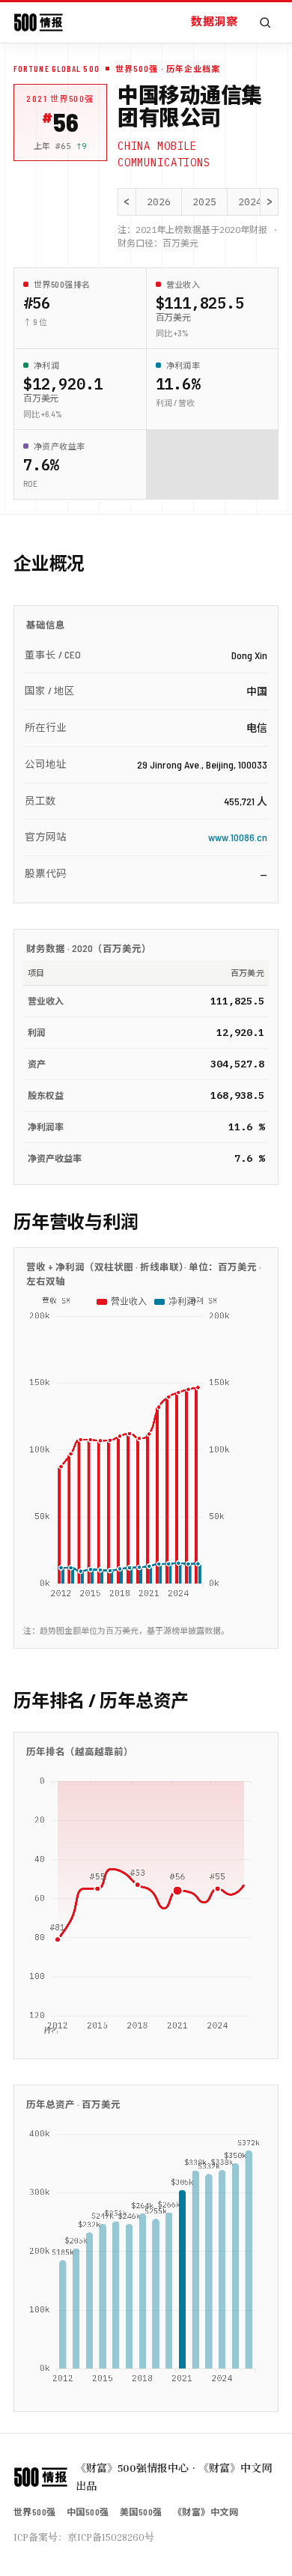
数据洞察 (214, 21)
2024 (250, 202)
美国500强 (141, 2512)
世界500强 (35, 2512)
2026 (159, 202)
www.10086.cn (238, 837)
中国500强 (88, 2512)
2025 (204, 202)
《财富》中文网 (206, 2512)
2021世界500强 (60, 99)
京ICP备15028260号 (111, 2537)
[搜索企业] (265, 22)
